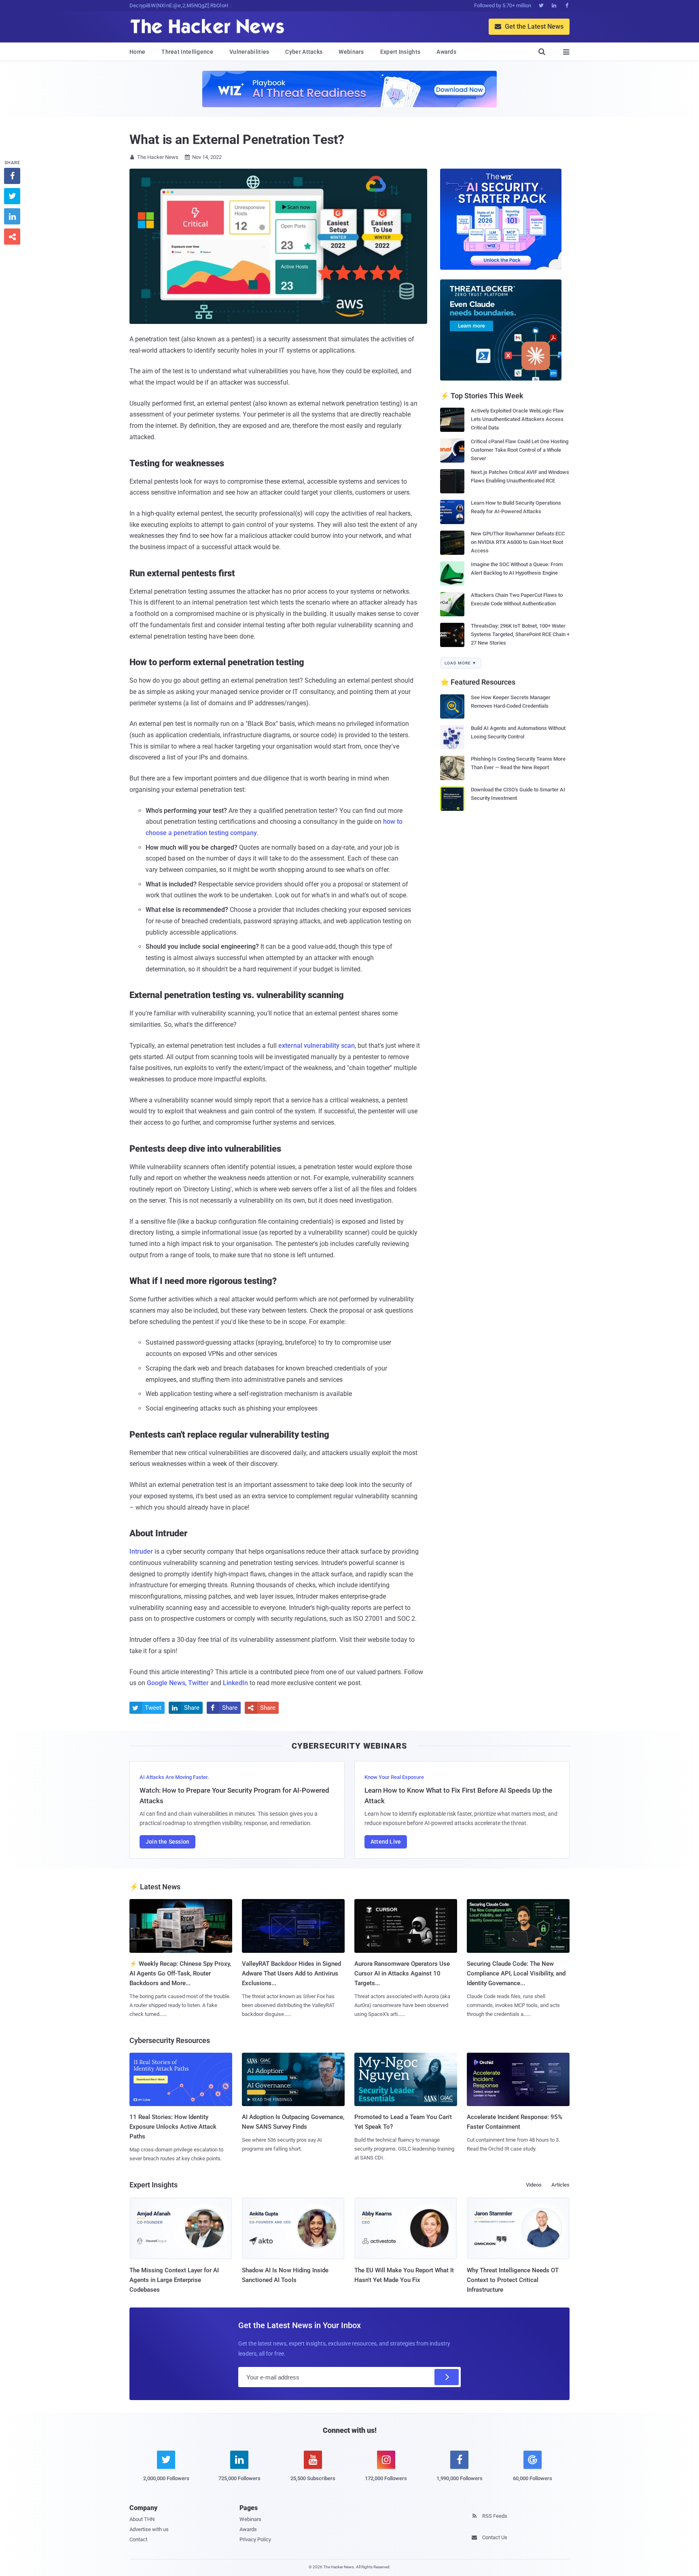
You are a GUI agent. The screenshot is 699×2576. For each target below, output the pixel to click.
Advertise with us (149, 2529)
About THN (142, 2519)
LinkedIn (235, 1683)
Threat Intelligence (187, 52)
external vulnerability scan (317, 1046)
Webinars (351, 52)
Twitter (198, 1683)
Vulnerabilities (249, 52)
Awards (446, 52)
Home (137, 52)
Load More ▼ (461, 663)
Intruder (141, 1551)
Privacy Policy (255, 2539)
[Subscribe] (447, 2377)
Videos (534, 2185)
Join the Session (167, 1842)
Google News (166, 1683)
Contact (138, 2539)
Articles (560, 2185)
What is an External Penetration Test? (237, 140)
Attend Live (386, 1842)
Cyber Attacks (304, 52)
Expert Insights (400, 52)
